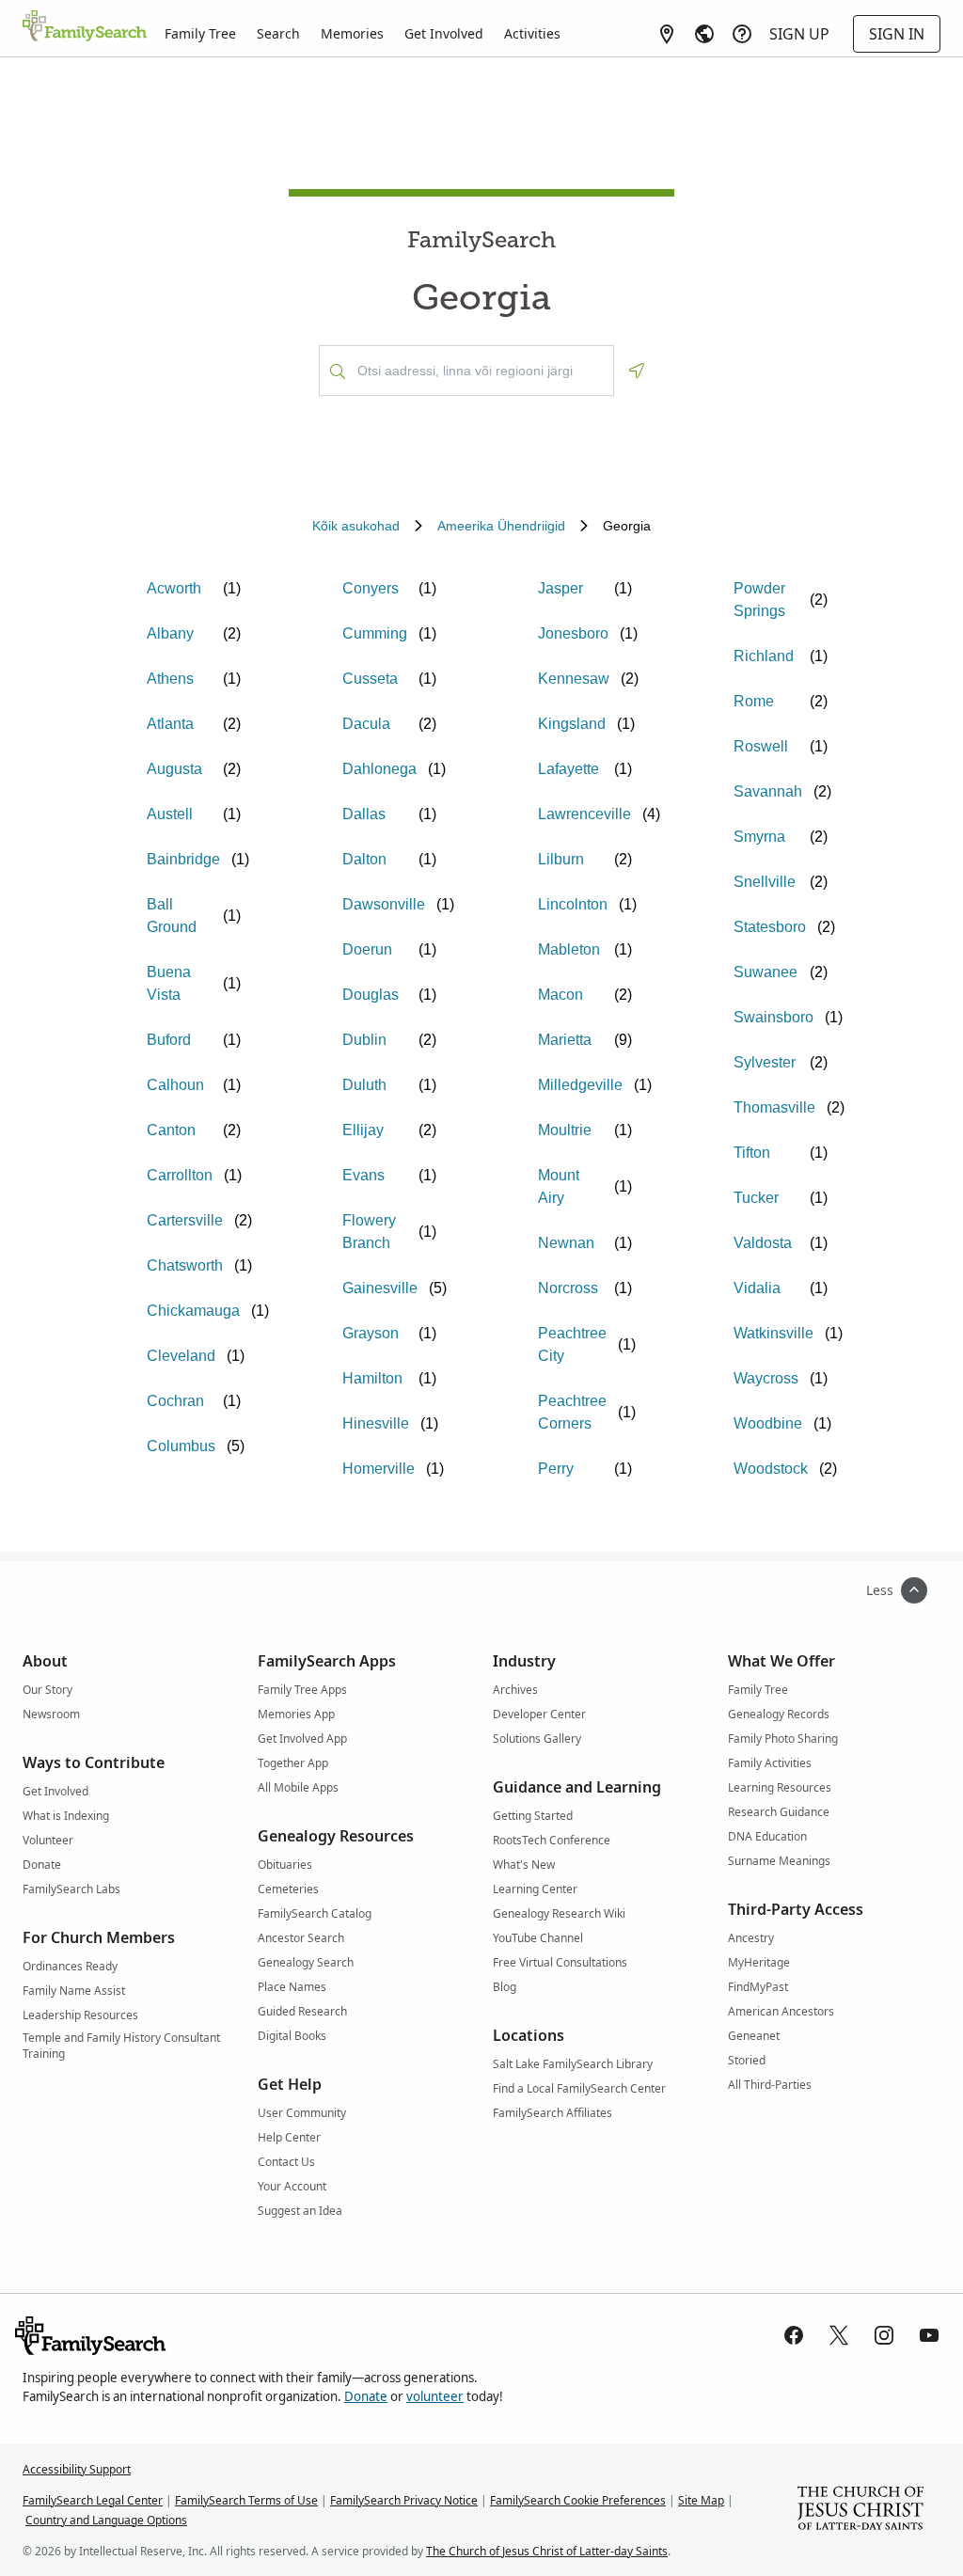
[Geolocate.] (637, 371)
